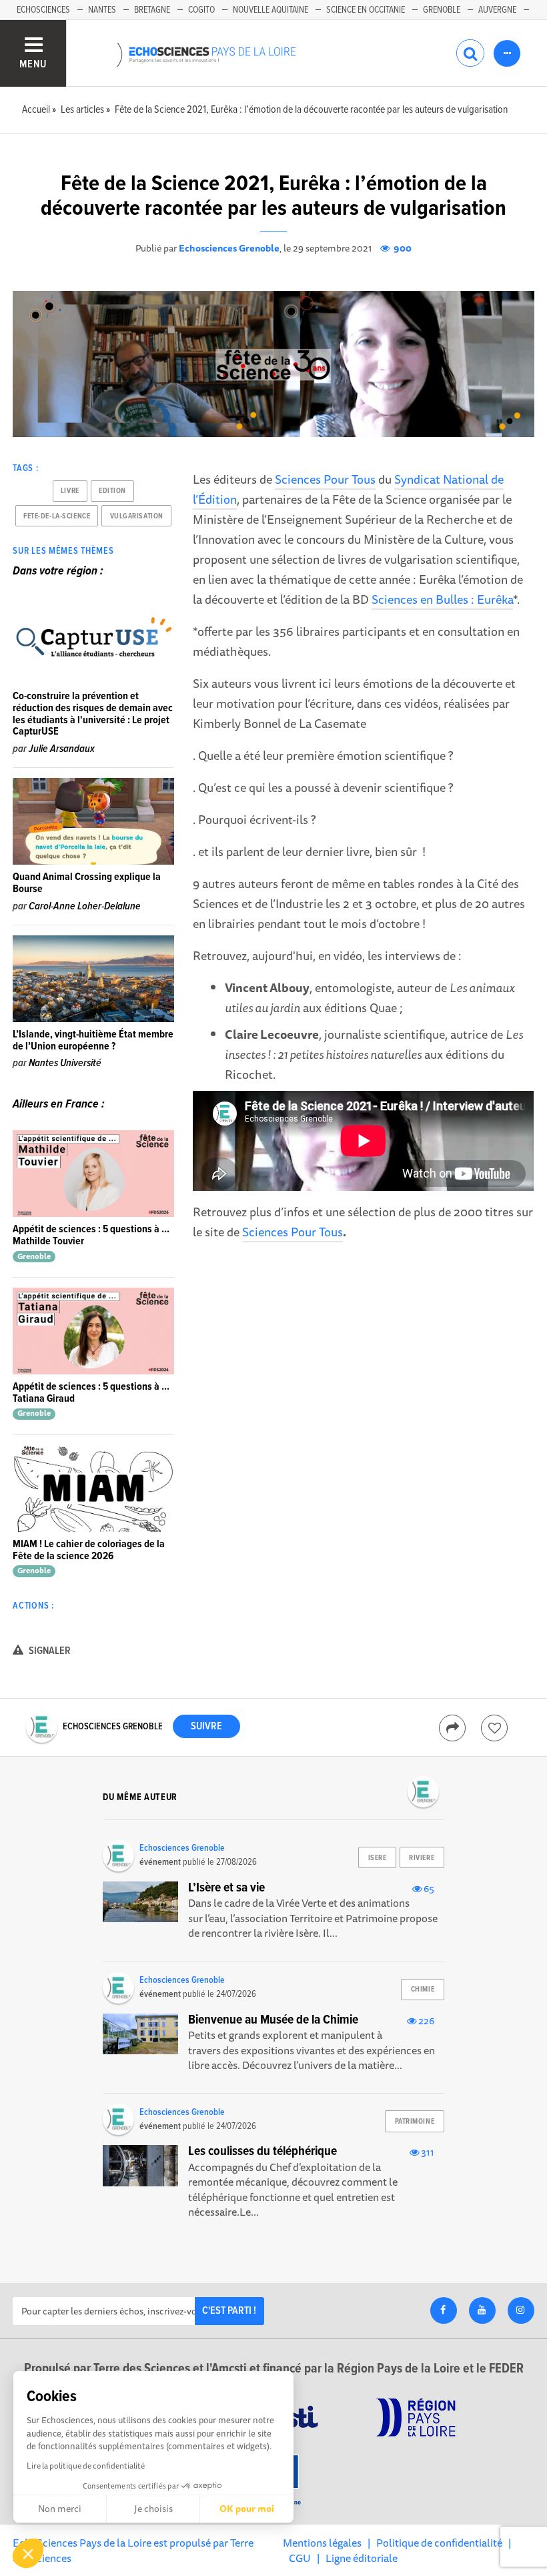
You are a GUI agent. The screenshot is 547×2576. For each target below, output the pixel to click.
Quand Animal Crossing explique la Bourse (87, 883)
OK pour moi (247, 2509)
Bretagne (152, 10)
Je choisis (153, 2509)
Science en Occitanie (366, 10)
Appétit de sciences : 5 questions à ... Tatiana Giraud (91, 1393)
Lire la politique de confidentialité (86, 2466)
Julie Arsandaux (62, 749)
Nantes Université (65, 1063)
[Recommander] (494, 1728)
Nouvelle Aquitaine (270, 10)
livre (70, 491)
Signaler (49, 1651)
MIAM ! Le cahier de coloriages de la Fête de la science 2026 (89, 1550)
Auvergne (497, 10)
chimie (423, 1990)
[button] (28, 2553)
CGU (300, 2558)
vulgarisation (137, 516)
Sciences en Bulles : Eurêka (442, 599)
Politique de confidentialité (439, 2543)
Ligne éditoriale (362, 2558)
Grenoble (442, 10)
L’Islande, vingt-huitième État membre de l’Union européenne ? (93, 1040)
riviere (422, 1858)
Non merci (60, 2509)
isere (378, 1858)
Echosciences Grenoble (229, 248)
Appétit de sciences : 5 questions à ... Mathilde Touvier (91, 1235)
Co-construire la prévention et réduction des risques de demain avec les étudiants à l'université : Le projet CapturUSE (93, 714)
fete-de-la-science (57, 516)
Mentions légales (322, 2543)
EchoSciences (43, 10)
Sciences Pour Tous (325, 479)
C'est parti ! (229, 2311)
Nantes (102, 10)
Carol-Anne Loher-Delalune (85, 906)
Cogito (201, 10)
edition (112, 491)
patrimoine (415, 2122)
